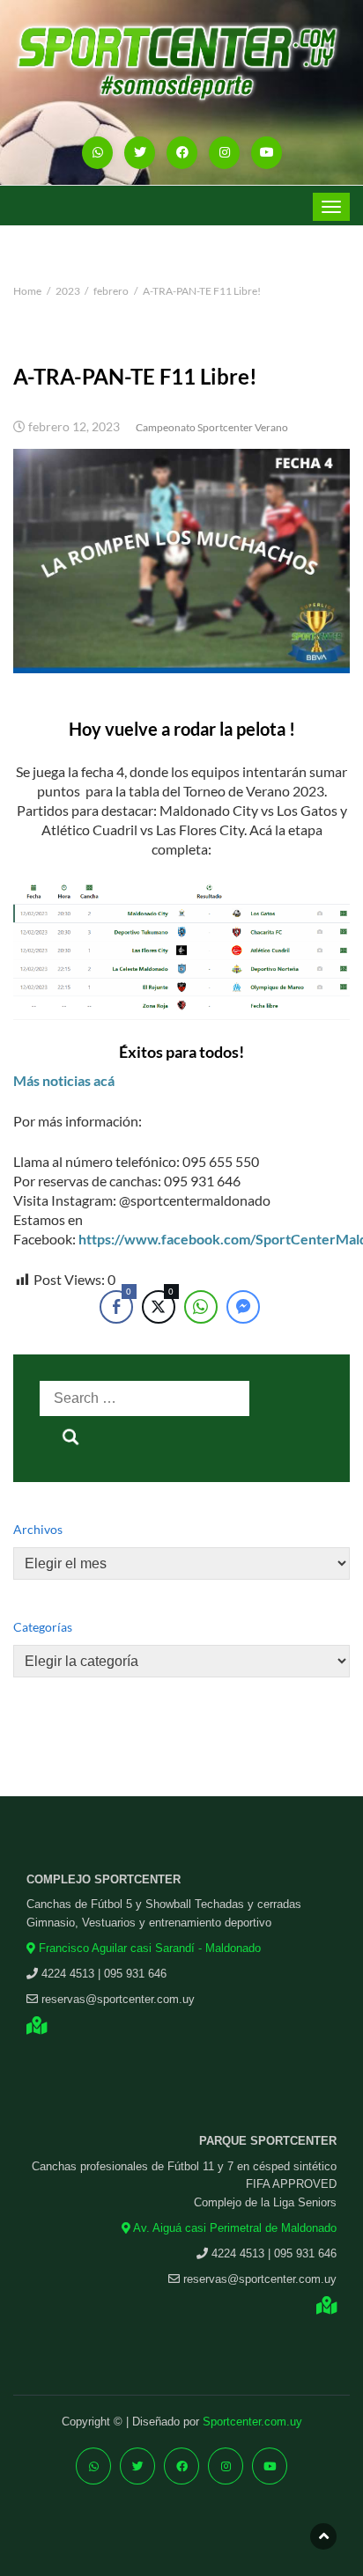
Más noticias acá (64, 1080)
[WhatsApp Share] (201, 1307)
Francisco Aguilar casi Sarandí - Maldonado (148, 1948)
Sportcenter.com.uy (252, 2422)
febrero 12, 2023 (74, 427)
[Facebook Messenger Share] (243, 1307)
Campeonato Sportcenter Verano (212, 427)
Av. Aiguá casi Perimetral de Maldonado (233, 2228)
